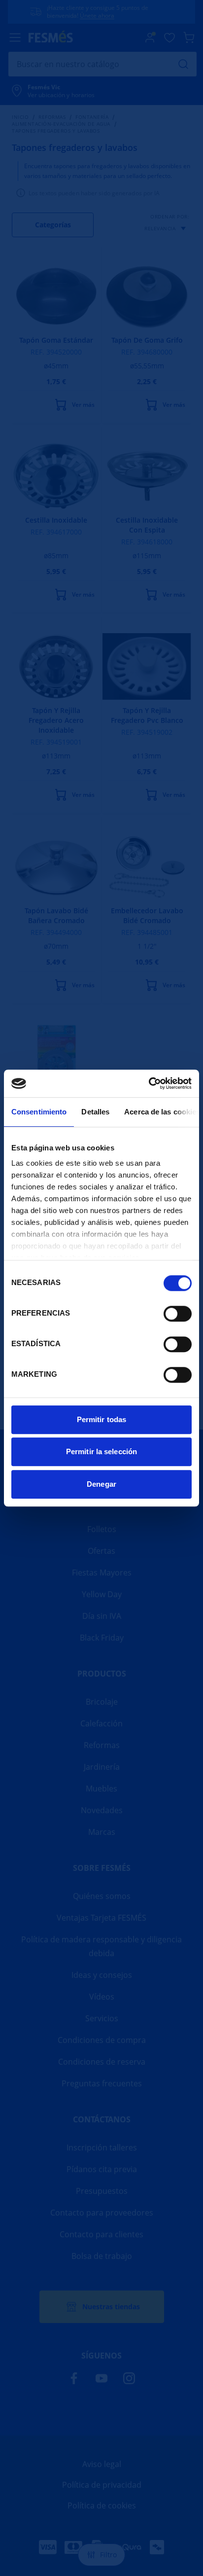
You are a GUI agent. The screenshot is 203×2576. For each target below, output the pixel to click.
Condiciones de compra (102, 2040)
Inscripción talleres (102, 2147)
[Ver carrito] (189, 37)
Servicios (102, 2018)
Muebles (101, 1789)
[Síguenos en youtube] (101, 2378)
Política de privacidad (102, 2485)
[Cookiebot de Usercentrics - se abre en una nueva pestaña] (149, 1083)
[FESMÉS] (49, 37)
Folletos (102, 1529)
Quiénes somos (102, 1896)
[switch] (178, 1314)
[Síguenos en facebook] (74, 2378)
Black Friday (102, 1638)
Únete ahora (97, 16)
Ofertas (101, 1551)
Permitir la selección (101, 1451)
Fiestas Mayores (102, 1573)
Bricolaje (102, 1702)
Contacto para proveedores (102, 2213)
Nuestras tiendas (111, 2307)
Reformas (52, 117)
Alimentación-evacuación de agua (61, 124)
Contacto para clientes (101, 2234)
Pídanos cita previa (102, 2169)
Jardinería (102, 1767)
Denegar (101, 1484)
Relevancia (160, 228)
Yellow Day (102, 1594)
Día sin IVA (102, 1616)
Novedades (102, 1810)
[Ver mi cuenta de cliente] (150, 37)
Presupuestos (102, 2191)
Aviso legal (102, 2464)
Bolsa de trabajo (102, 2256)
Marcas (102, 1832)
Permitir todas (101, 1419)
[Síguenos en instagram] (129, 2378)
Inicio (20, 117)
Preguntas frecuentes (102, 2083)
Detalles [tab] (95, 1112)
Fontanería (92, 117)
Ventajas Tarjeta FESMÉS (101, 1918)
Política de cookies (102, 2505)
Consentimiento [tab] (39, 1112)
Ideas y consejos (102, 1975)
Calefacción (101, 1723)
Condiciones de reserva (102, 2062)
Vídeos (102, 1997)
